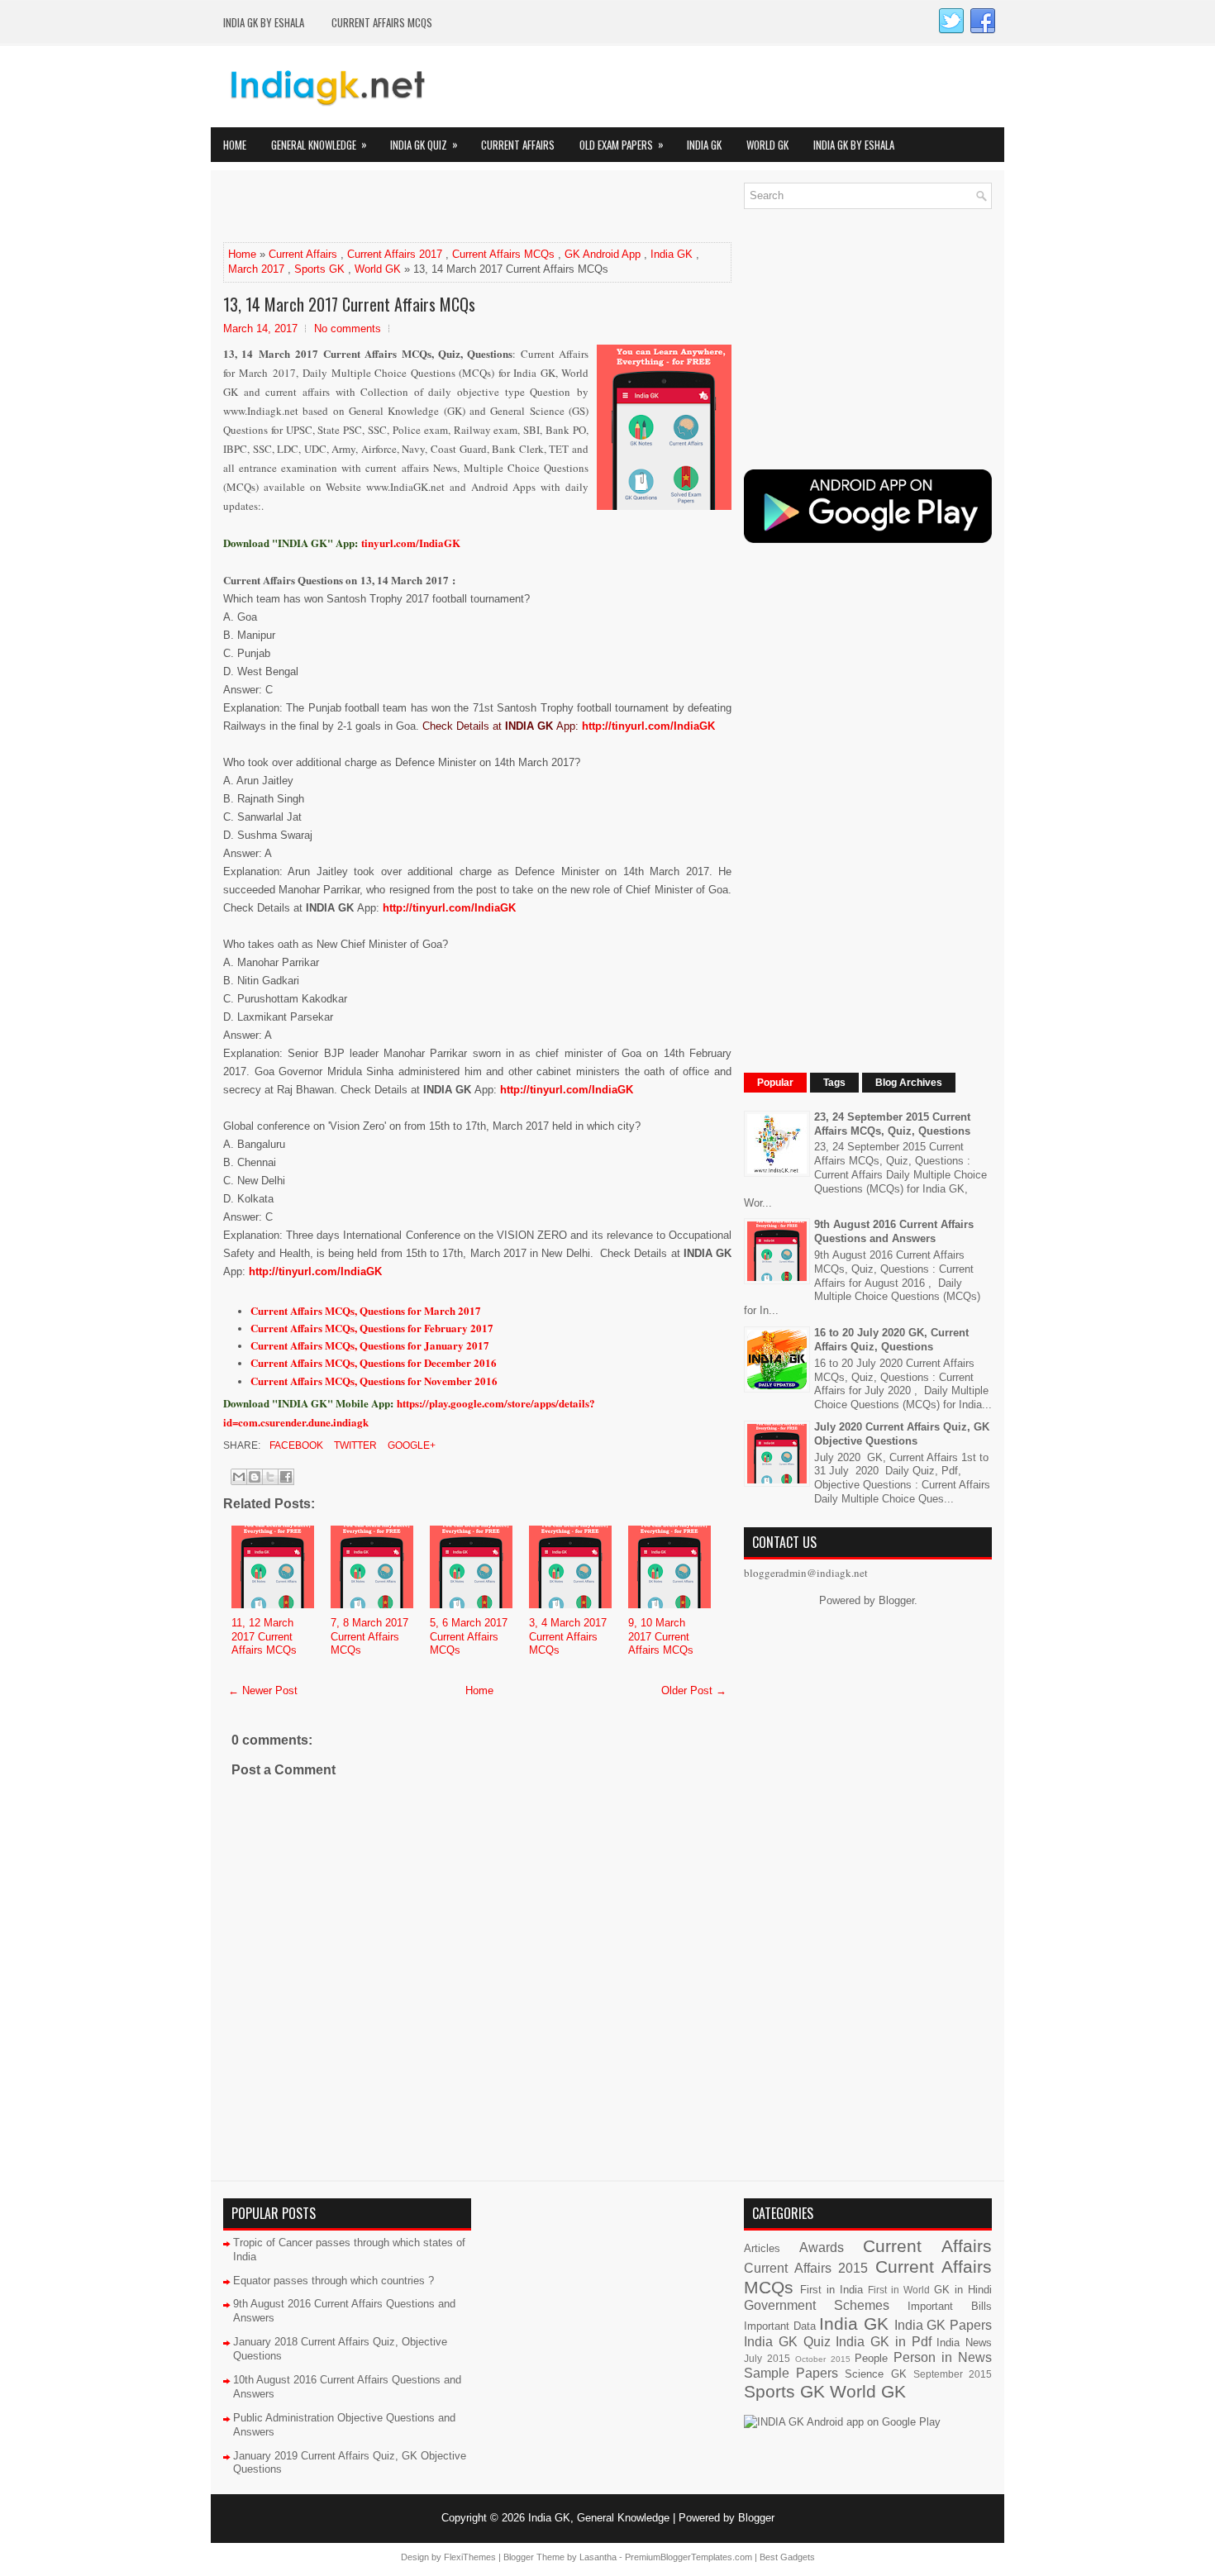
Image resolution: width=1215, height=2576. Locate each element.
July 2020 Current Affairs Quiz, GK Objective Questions (902, 1434)
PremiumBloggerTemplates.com (688, 2557)
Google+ (410, 1445)
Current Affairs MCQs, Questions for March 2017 (366, 1310)
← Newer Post (263, 1690)
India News (964, 2343)
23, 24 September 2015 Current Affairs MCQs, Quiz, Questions (892, 1124)
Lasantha (598, 2557)
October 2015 (823, 2359)
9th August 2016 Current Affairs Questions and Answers (894, 1231)
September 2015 (953, 2374)
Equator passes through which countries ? (334, 2281)
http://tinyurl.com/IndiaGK (648, 726)
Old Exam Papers (622, 144)
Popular (775, 1083)
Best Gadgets (787, 2557)
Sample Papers (791, 2373)
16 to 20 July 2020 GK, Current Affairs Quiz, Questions (891, 1340)
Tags (834, 1083)
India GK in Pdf (883, 2342)
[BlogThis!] (255, 1477)
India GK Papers (943, 2325)
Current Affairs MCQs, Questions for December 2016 (374, 1362)
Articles (762, 2248)
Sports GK (319, 269)
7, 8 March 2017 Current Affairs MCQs (369, 1637)
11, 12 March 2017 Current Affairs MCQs (264, 1637)
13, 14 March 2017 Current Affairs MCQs (349, 304)
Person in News (943, 2357)
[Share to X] (270, 1477)
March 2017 (256, 269)
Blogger (896, 1600)
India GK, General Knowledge (599, 2518)
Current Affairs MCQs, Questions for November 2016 (374, 1381)
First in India (831, 2290)
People (871, 2358)
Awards (822, 2247)
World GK (767, 145)
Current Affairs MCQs (382, 22)
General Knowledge (319, 144)
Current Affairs (518, 145)
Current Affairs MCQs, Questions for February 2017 (372, 1328)
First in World (899, 2290)
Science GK (875, 2374)
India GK (704, 145)
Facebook (295, 1445)
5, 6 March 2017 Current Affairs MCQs (469, 1637)
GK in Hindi (963, 2290)
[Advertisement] (417, 207)
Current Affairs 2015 (806, 2268)
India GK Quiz (424, 144)
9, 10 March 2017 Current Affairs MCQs (661, 1637)
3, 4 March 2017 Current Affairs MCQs (568, 1637)
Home (235, 145)
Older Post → (694, 1690)
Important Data (780, 2326)
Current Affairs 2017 (395, 254)
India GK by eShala (264, 22)
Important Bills (950, 2306)
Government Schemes (817, 2305)
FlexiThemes (470, 2557)
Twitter (354, 1445)
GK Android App (603, 254)
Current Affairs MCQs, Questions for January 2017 (370, 1345)
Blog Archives (909, 1083)
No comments (348, 329)
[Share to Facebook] (286, 1477)
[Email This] (239, 1477)
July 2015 (767, 2358)
